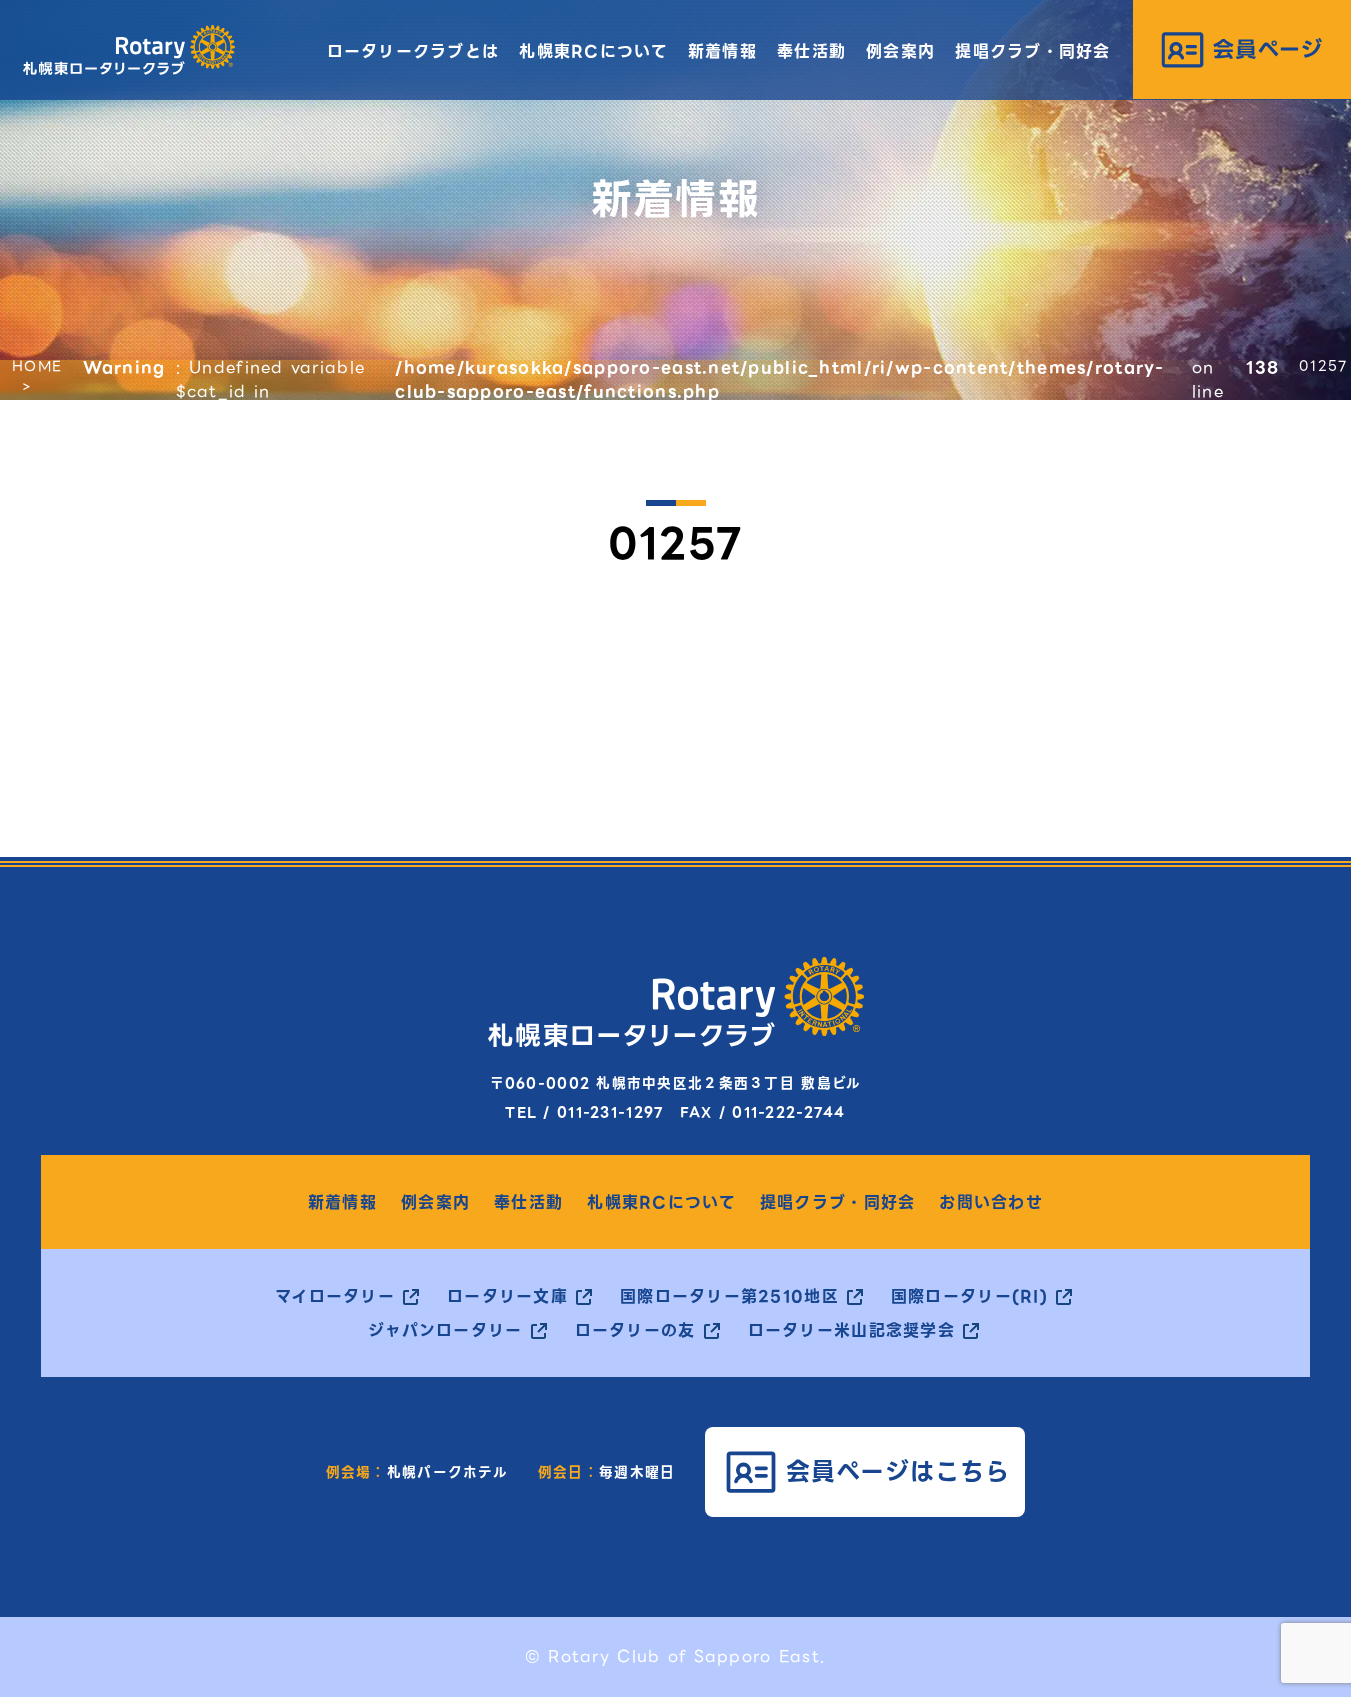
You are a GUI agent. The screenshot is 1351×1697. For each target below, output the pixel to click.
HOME (37, 366)
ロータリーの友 (635, 1331)
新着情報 (722, 51)
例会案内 (900, 51)
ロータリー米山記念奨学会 (851, 1331)
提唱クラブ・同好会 (1033, 51)
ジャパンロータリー (445, 1331)
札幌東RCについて (593, 51)
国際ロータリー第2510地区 (729, 1297)
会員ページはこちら (898, 1471)
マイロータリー (335, 1297)
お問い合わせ (991, 1203)
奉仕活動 (811, 51)
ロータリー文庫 (507, 1297)
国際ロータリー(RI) (969, 1297)
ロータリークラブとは (413, 51)
